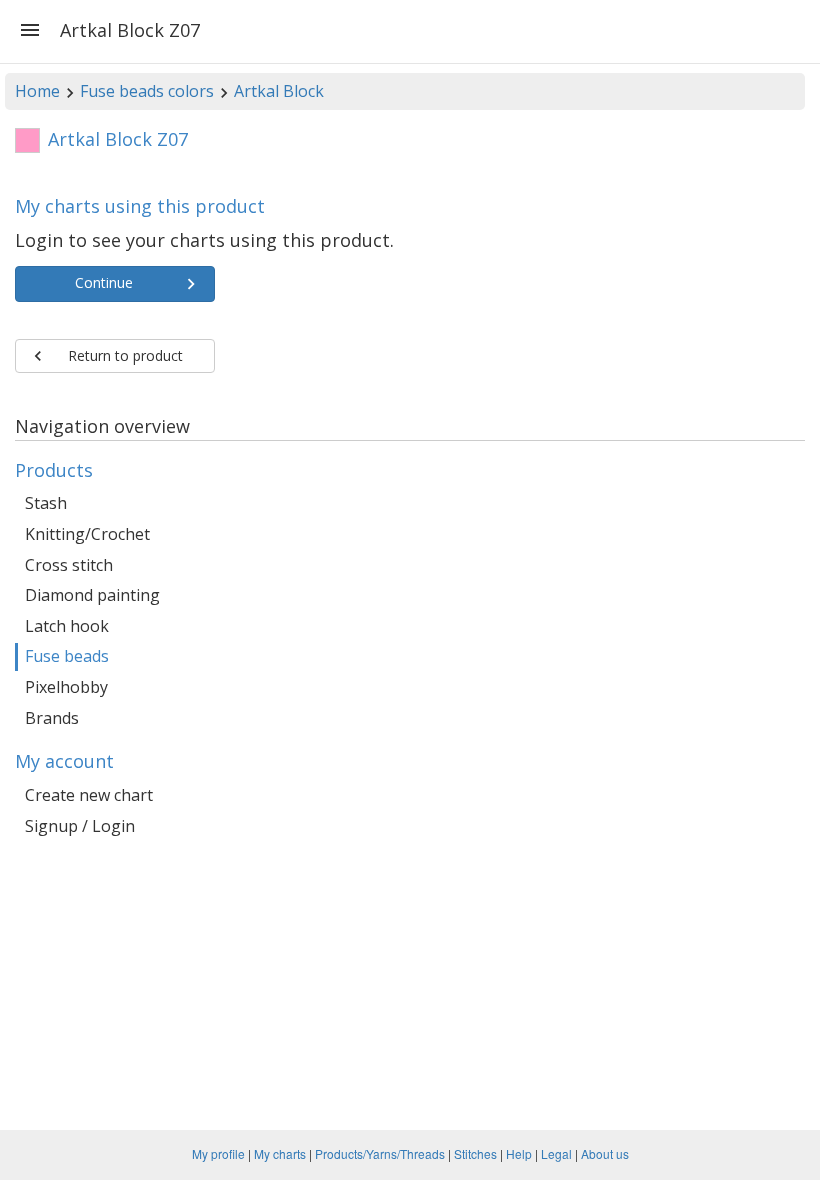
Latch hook (67, 626)
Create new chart (89, 795)
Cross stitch (69, 565)
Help (519, 1153)
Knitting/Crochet (87, 534)
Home (37, 91)
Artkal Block (279, 91)
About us (605, 1153)
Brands (52, 718)
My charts (280, 1153)
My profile (218, 1153)
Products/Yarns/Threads (380, 1153)
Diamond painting (92, 595)
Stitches (475, 1153)
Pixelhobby (66, 687)
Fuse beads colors (147, 91)
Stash (46, 503)
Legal (556, 1153)
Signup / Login (80, 826)
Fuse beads (67, 656)
